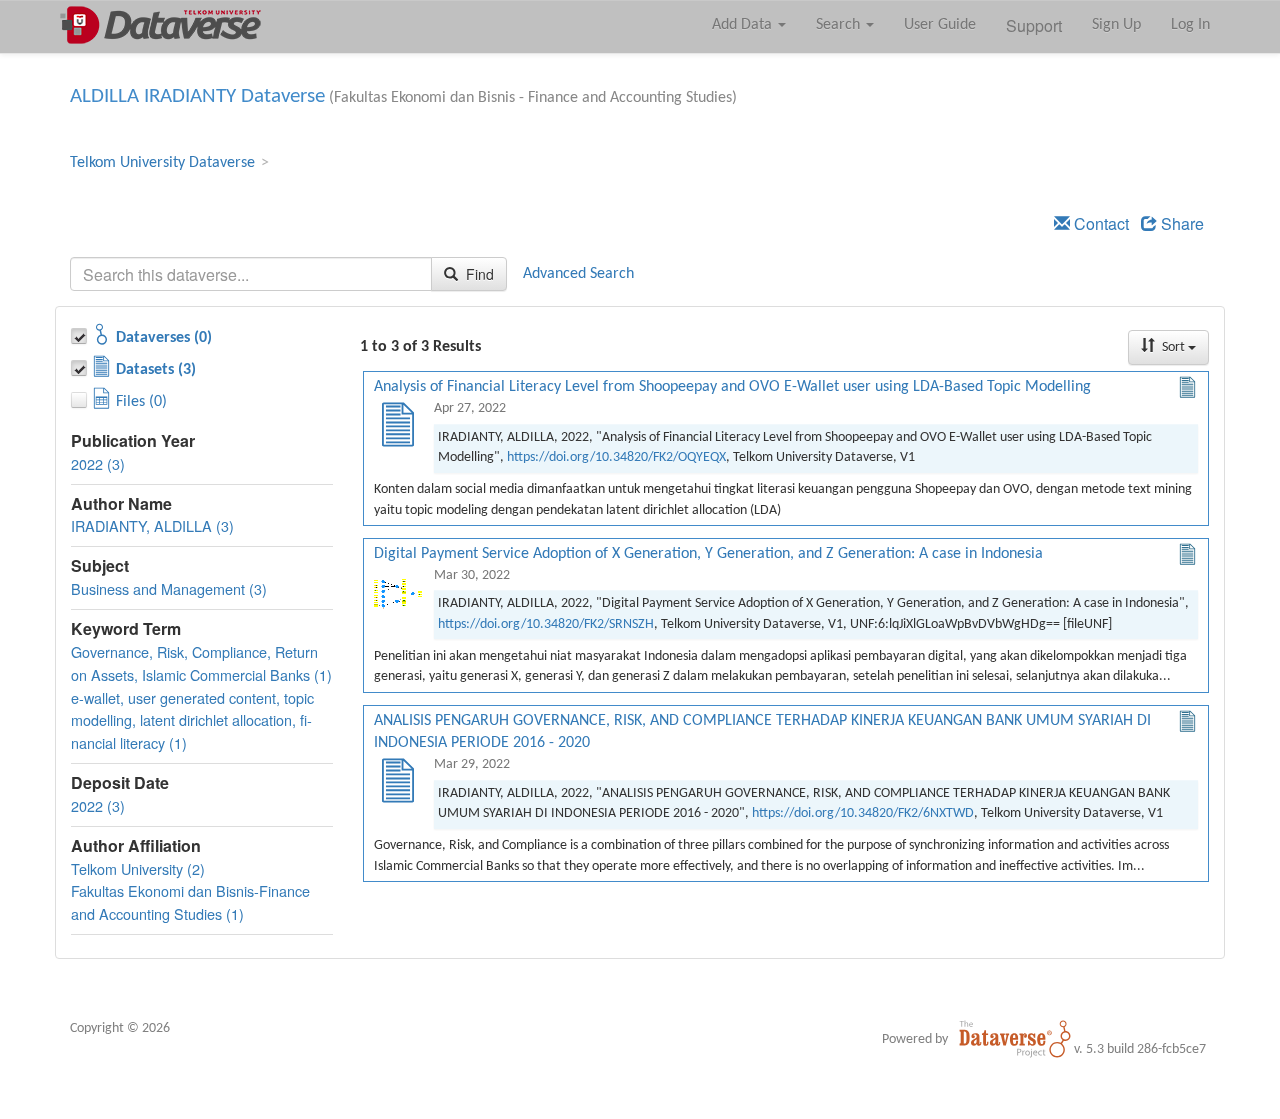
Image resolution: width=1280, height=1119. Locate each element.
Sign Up (1116, 25)
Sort (1173, 347)
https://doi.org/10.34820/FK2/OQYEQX (616, 457)
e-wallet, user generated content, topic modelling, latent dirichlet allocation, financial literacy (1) (192, 720)
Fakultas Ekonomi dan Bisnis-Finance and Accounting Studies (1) (190, 902)
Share (1180, 223)
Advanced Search (578, 274)
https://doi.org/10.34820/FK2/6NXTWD (863, 813)
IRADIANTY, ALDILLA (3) (152, 525)
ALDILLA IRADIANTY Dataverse (197, 96)
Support (1034, 25)
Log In (1190, 25)
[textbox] (251, 274)
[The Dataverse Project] (1015, 1039)
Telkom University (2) (138, 868)
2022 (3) (98, 463)
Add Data (744, 25)
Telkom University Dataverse (162, 163)
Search (840, 25)
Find (478, 274)
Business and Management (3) (169, 588)
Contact (1099, 223)
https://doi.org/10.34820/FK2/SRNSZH (546, 624)
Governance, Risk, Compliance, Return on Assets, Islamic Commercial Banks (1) (201, 663)
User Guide (940, 25)
